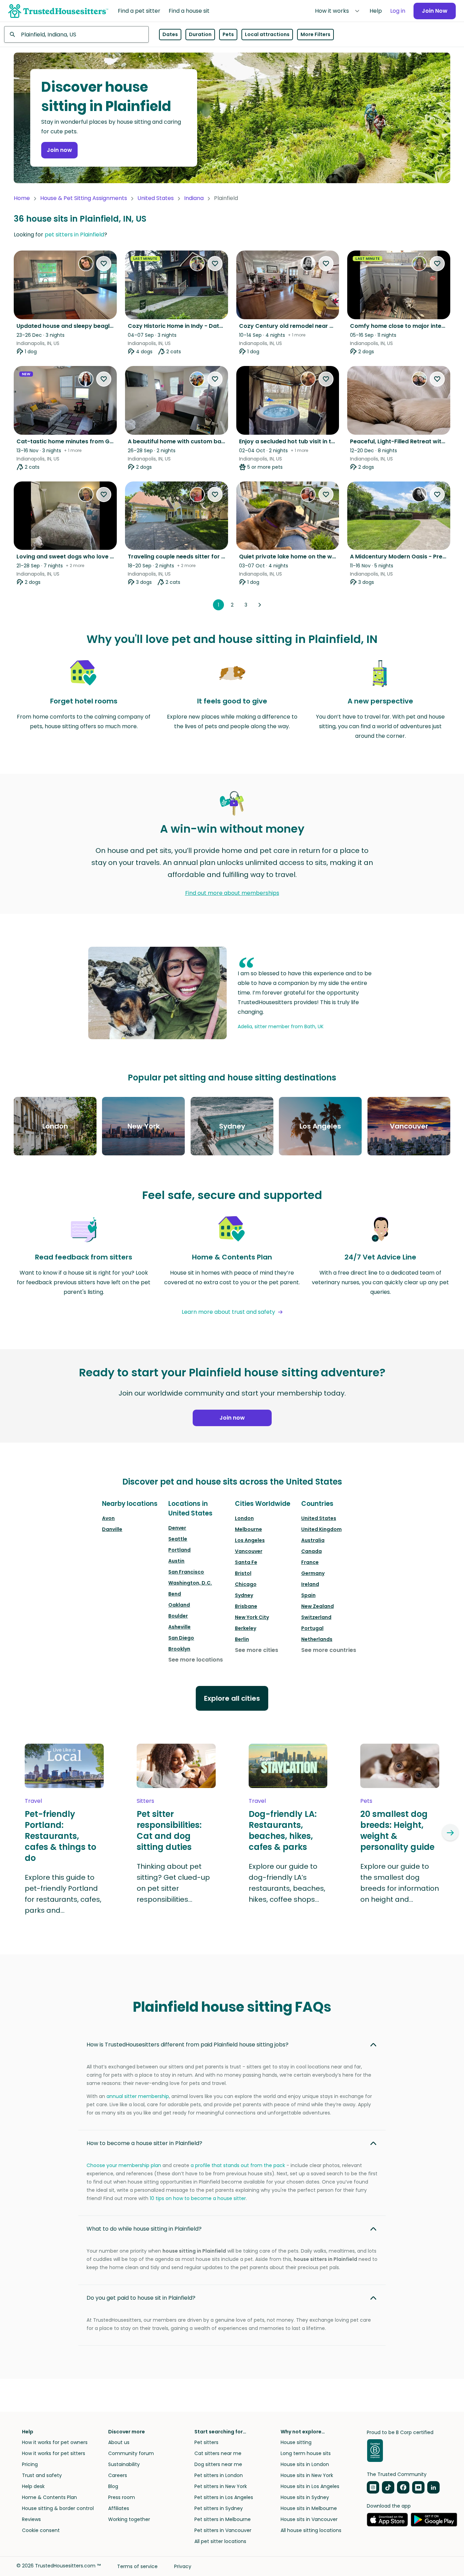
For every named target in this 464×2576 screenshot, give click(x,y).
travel (33, 1801)
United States (156, 198)
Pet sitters (206, 2442)
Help (376, 11)
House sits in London (305, 2464)
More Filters (315, 34)
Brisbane (246, 1606)
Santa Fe (246, 1562)
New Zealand (318, 1606)
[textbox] (76, 34)
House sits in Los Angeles (310, 2486)
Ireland (310, 1584)
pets (366, 1801)
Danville (112, 1529)
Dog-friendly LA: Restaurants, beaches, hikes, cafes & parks (283, 1831)
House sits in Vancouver (309, 2519)
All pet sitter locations (220, 2541)
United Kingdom (321, 1529)
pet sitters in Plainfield (74, 235)
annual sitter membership (138, 2096)
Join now (59, 150)
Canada (312, 1551)
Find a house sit (189, 11)
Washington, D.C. (190, 1583)
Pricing (30, 2464)
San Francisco (186, 1572)
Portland (179, 1550)
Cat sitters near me (218, 2453)
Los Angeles (250, 1540)
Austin (176, 1561)
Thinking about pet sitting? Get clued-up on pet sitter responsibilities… (173, 1883)
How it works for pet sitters (54, 2453)
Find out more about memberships (232, 893)
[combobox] (76, 34)
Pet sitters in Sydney (219, 2508)
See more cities (257, 1650)
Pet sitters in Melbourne (223, 2519)
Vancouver (249, 1551)
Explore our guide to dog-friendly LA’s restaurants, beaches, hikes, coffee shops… (287, 1883)
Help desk (33, 2486)
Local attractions (267, 34)
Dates (170, 34)
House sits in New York (307, 2475)
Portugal (312, 1628)
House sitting (296, 2442)
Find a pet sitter (139, 11)
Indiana (194, 198)
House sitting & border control (58, 2508)
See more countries (329, 1650)
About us (119, 2442)
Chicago (246, 1584)
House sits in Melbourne (309, 2508)
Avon (108, 1518)
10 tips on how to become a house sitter (198, 2198)
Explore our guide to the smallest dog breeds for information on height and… (400, 1883)
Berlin (242, 1639)
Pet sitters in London (219, 2475)
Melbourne (248, 1529)
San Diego (181, 1638)
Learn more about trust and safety (228, 1312)
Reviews (31, 2519)
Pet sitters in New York (221, 2486)
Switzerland (316, 1617)
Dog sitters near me (218, 2464)
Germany (313, 1573)
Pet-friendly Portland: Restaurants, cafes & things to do (60, 1836)
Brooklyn (179, 1649)
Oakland (179, 1605)
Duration (200, 34)
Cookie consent (41, 2530)
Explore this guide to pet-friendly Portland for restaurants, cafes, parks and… (63, 1894)
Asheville (179, 1627)
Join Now (435, 11)
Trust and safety (42, 2475)
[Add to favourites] (104, 264)
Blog (113, 2486)
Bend (175, 1594)
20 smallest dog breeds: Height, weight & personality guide (397, 1831)
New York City (252, 1617)
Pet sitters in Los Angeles (224, 2497)
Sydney (244, 1595)
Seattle (178, 1539)
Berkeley (246, 1628)
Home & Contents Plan (49, 2497)
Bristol (243, 1573)
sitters (145, 1801)
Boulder (178, 1616)
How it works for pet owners (55, 2442)
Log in (398, 11)
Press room (122, 2497)
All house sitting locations (311, 2530)
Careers (118, 2475)
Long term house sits (306, 2453)
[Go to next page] (260, 605)
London (244, 1518)
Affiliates (119, 2508)
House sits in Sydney (305, 2497)
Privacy (183, 2566)
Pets (228, 34)
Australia (313, 1540)
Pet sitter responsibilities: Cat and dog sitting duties (169, 1831)
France (310, 1562)
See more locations (196, 1660)
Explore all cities (232, 1698)
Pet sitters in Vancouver (223, 2530)
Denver (177, 1528)
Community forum (131, 2453)
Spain (308, 1595)
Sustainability (124, 2464)
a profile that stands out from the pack (238, 2165)
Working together (129, 2519)
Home (22, 198)
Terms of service (137, 2566)
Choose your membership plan (124, 2165)
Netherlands (317, 1639)
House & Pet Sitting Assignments (84, 198)
